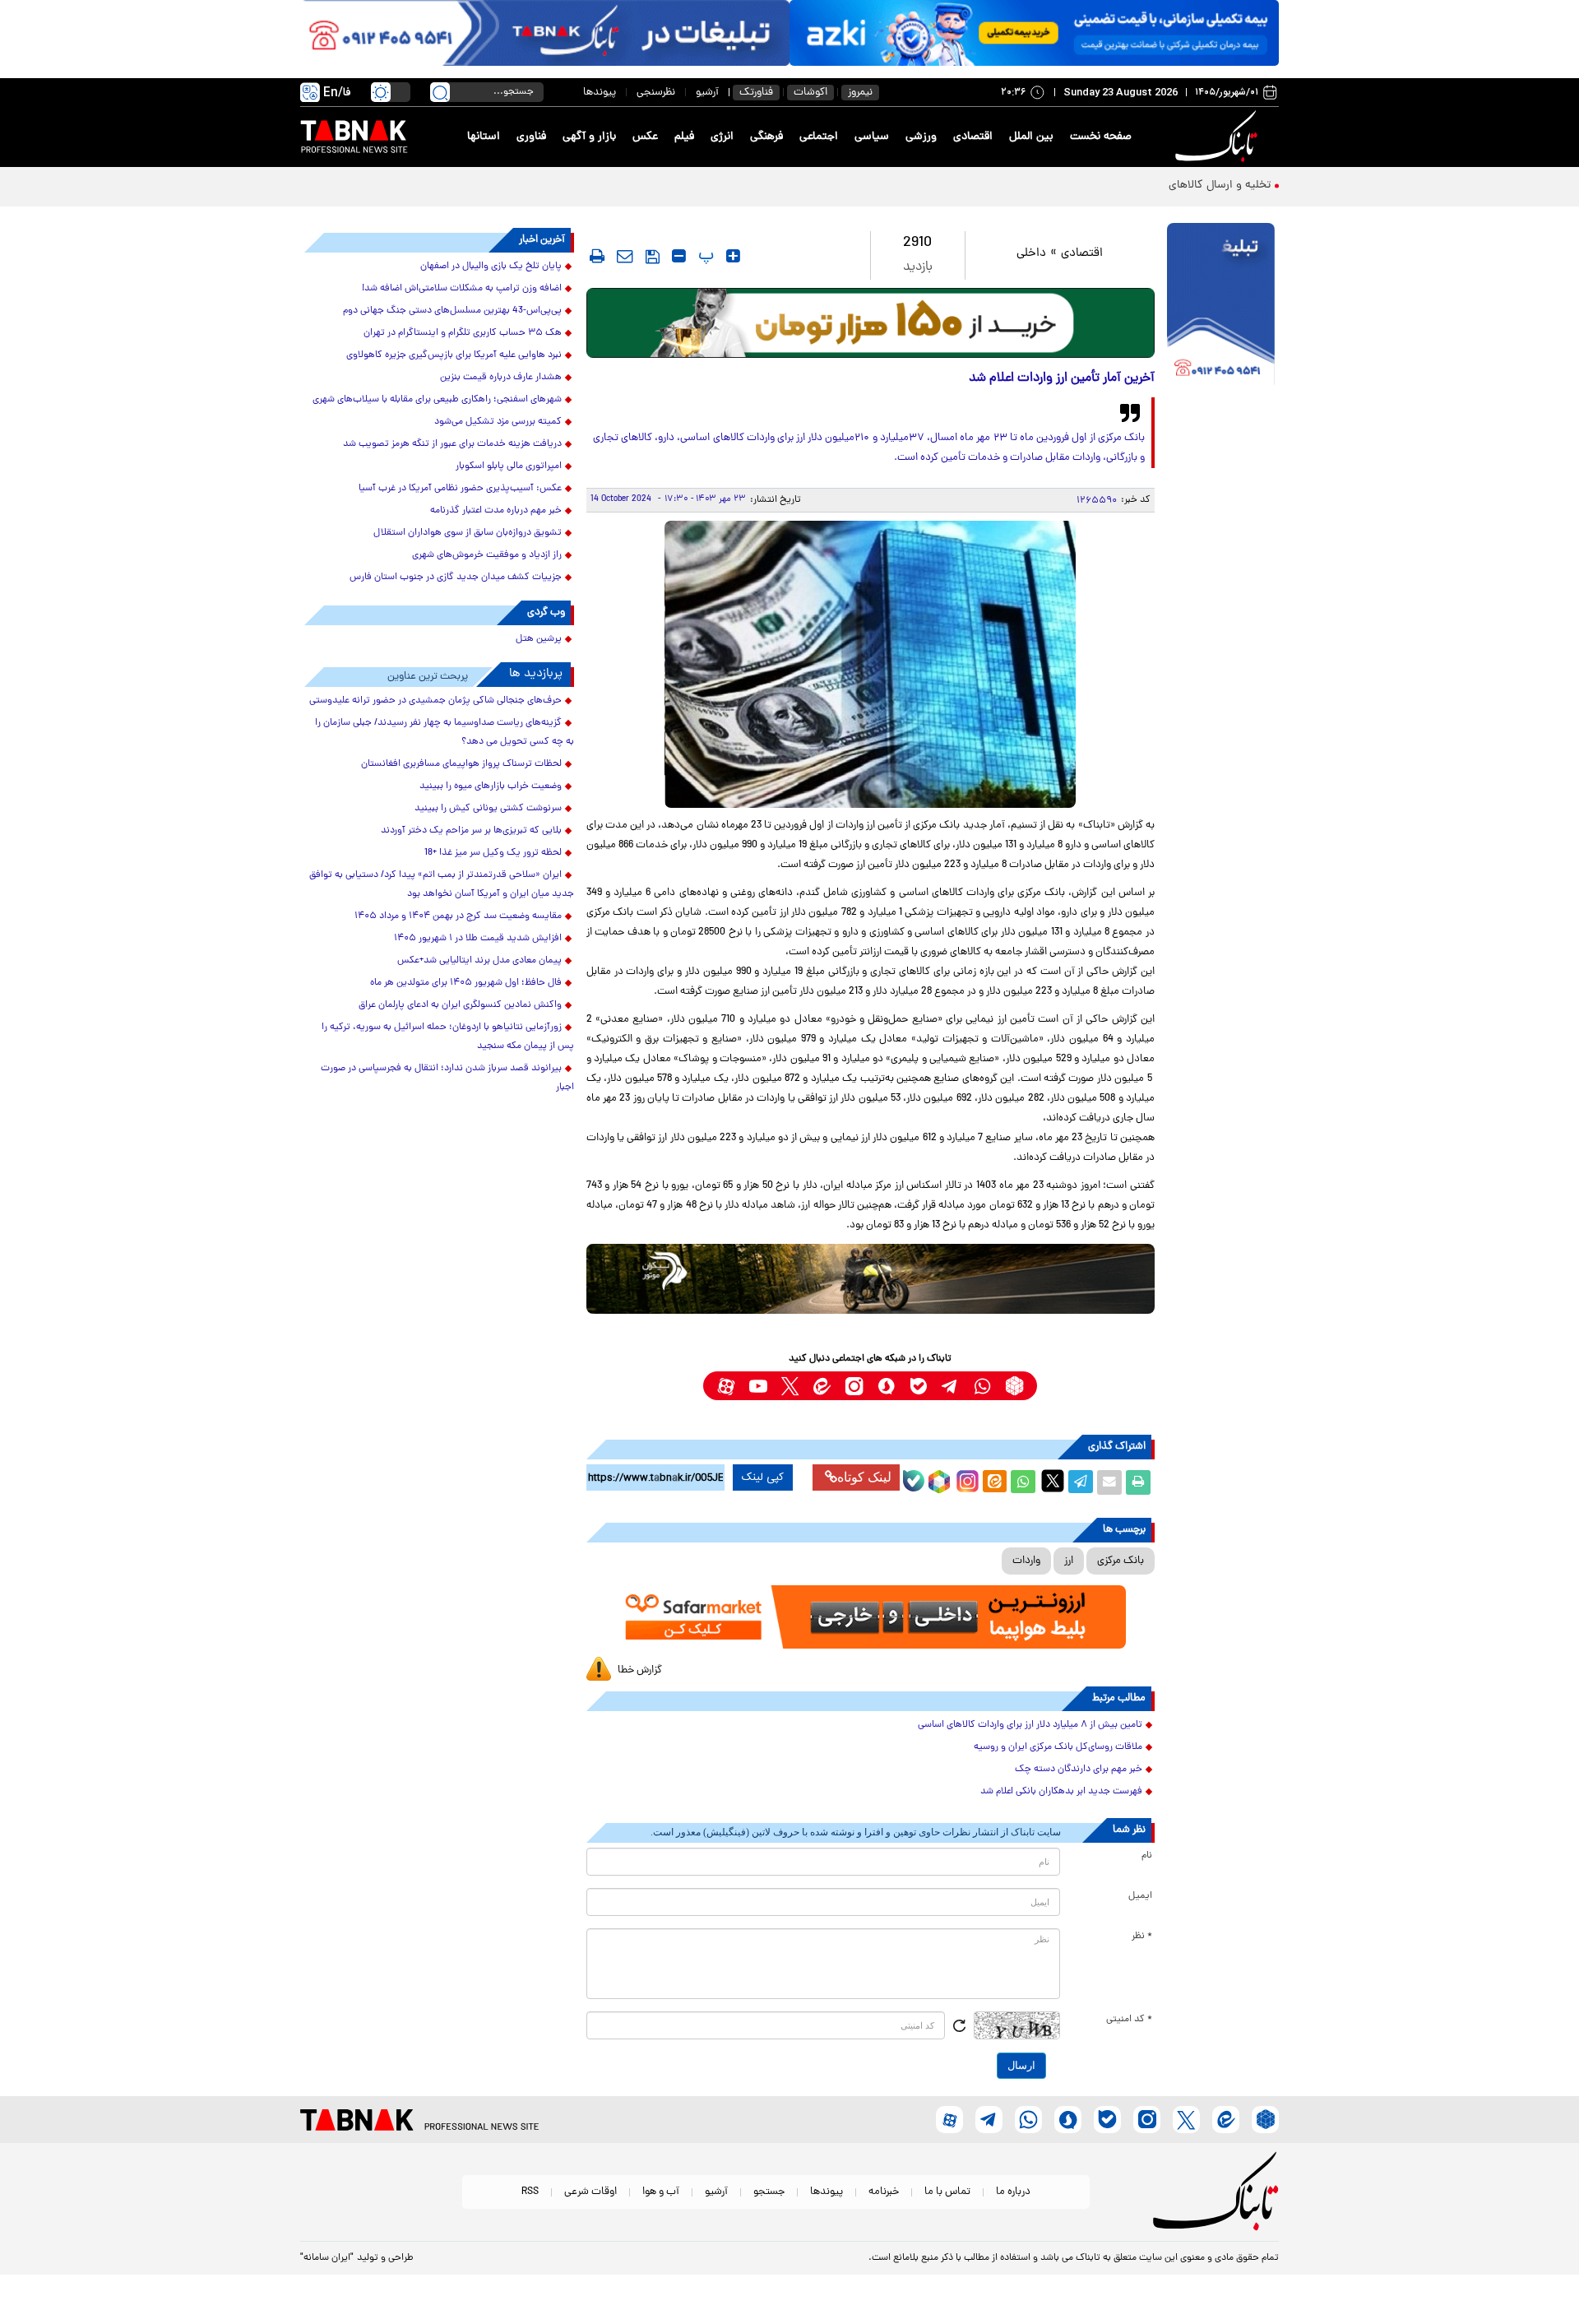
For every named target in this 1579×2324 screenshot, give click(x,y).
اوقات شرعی (590, 2192)
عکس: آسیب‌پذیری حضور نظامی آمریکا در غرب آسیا (460, 489)
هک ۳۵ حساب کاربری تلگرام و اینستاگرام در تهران (463, 333)
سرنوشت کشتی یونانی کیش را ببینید (488, 809)
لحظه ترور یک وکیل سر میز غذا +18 (493, 853)
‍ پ (704, 256)
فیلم (684, 137)
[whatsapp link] (982, 1386)
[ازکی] (1034, 33)
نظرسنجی (656, 93)
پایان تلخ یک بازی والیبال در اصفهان (491, 267)
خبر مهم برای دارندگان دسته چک (1079, 1770)
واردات (1026, 1561)
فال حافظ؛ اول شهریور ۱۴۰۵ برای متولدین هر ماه (466, 983)
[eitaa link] (822, 1386)
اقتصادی (973, 137)
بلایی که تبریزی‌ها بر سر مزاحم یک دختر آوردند (471, 831)
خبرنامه (884, 2192)
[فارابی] (871, 323)
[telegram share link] (1081, 1482)
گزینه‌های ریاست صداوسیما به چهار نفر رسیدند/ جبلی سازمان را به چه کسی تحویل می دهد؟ (445, 733)
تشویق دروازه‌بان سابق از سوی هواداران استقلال (468, 533)
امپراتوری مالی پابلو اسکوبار (509, 466)
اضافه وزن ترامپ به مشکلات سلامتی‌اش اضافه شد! (462, 289)
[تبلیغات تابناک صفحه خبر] (1221, 306)
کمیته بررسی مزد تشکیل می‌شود (498, 422)
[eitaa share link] (994, 1482)
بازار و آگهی (589, 137)
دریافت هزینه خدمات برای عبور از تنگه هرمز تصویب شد (452, 444)
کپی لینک (763, 1477)
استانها (484, 137)
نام (1147, 1856)
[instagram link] (854, 1386)
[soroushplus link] (886, 1386)
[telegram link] (950, 1386)
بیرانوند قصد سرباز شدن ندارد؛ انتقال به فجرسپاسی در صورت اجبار (447, 1078)
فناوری (531, 137)
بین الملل (1031, 137)
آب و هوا (661, 2192)
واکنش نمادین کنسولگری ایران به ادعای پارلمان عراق (460, 1005)
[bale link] (918, 1386)
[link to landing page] (1219, 137)
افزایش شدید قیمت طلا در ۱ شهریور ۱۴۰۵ (478, 939)
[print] (597, 256)
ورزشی (921, 137)
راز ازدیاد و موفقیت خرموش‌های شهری (487, 555)
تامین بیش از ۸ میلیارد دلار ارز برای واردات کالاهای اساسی (1030, 1725)
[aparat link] (726, 1386)
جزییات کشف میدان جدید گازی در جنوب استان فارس (456, 578)
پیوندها (600, 93)
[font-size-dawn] (679, 256)
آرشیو (707, 93)
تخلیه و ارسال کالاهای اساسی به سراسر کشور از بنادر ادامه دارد (1124, 186)
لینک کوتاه (864, 1477)
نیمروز (860, 93)
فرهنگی (766, 137)
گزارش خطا (640, 1670)
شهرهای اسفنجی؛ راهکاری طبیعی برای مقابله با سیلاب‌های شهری (437, 400)
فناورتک (756, 93)
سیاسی (872, 137)
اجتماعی (819, 137)
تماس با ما (947, 2192)
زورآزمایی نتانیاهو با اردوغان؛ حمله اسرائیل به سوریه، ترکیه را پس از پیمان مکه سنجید (448, 1037)
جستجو (769, 2192)
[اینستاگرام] (965, 1479)
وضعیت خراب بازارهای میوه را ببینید (491, 786)
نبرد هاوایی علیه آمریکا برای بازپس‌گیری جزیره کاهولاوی (454, 355)
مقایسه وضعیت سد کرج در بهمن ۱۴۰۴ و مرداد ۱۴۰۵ (458, 916)
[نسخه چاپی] (1138, 1482)
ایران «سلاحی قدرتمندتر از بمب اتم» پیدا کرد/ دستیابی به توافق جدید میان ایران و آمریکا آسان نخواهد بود (442, 885)
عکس (645, 137)
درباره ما (1013, 2192)
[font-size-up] (733, 256)
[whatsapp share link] (1023, 1482)
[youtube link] (758, 1386)
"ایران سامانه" (327, 2258)
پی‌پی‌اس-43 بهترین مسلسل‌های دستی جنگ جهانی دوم (452, 311)
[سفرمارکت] (870, 1617)
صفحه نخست (1101, 137)
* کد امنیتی (1129, 2020)
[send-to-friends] (625, 256)
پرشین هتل (539, 639)
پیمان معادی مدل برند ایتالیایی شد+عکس (479, 961)
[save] (653, 257)
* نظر (1142, 1937)
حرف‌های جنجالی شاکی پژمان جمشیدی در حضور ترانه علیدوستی (435, 701)
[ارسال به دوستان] (1109, 1482)
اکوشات (810, 93)
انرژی (722, 137)
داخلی (1031, 254)
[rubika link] (1014, 1386)
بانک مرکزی (1121, 1561)
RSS (530, 2192)
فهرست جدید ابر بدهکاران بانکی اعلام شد (1061, 1792)
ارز (1069, 1561)
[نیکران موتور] (871, 1279)
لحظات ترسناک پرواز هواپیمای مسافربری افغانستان (461, 764)
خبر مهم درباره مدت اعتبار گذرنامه (496, 511)
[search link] (440, 92)
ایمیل (1140, 1896)
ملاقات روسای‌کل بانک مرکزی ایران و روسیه (1058, 1747)
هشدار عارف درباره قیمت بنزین (501, 378)
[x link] (790, 1386)
